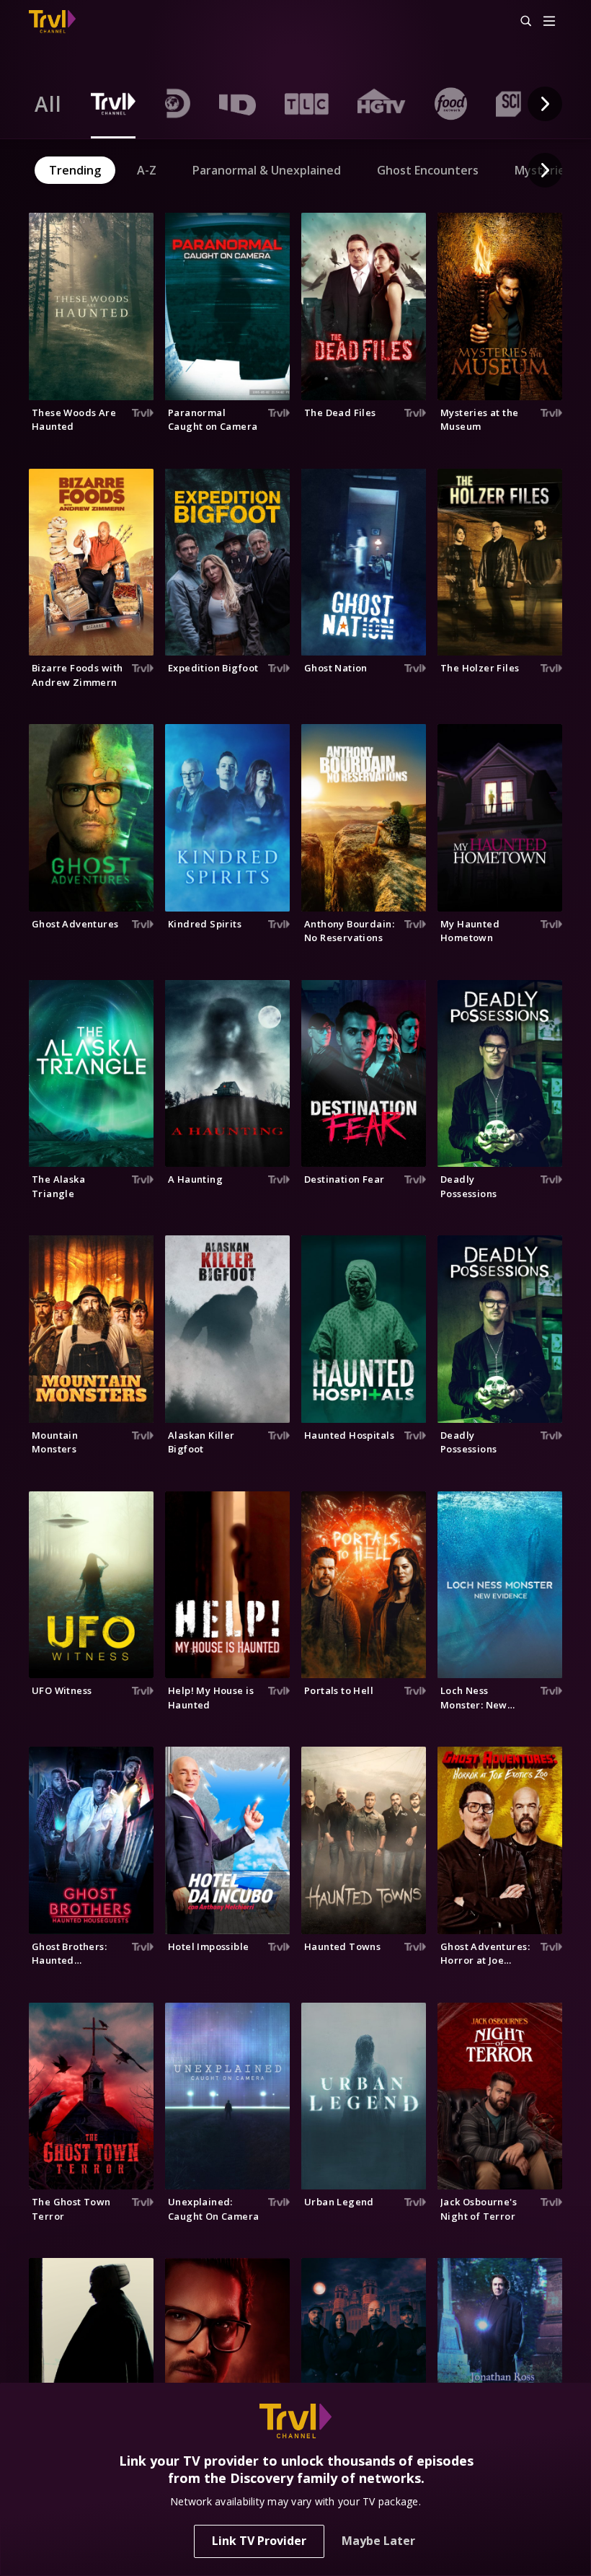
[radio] (48, 104)
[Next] (545, 104)
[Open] (549, 22)
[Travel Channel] (52, 22)
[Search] (520, 22)
